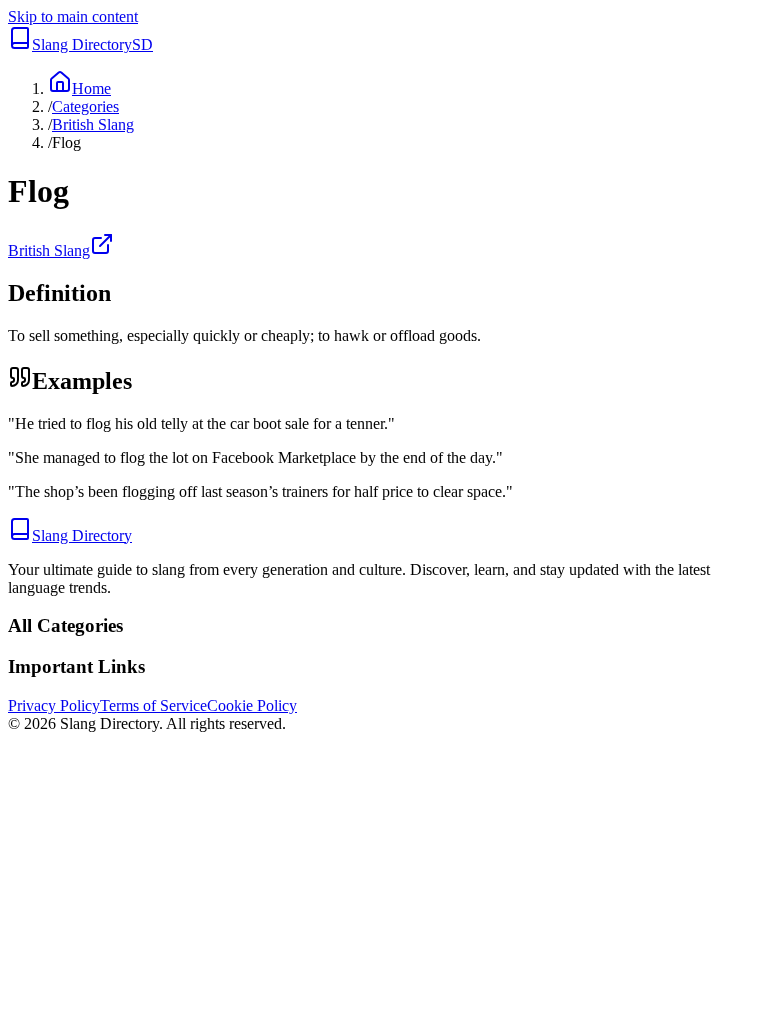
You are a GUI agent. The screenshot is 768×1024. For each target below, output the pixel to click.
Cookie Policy (252, 705)
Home (91, 88)
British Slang (93, 124)
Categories (85, 106)
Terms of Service (153, 705)
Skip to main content (73, 16)
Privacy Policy (54, 705)
